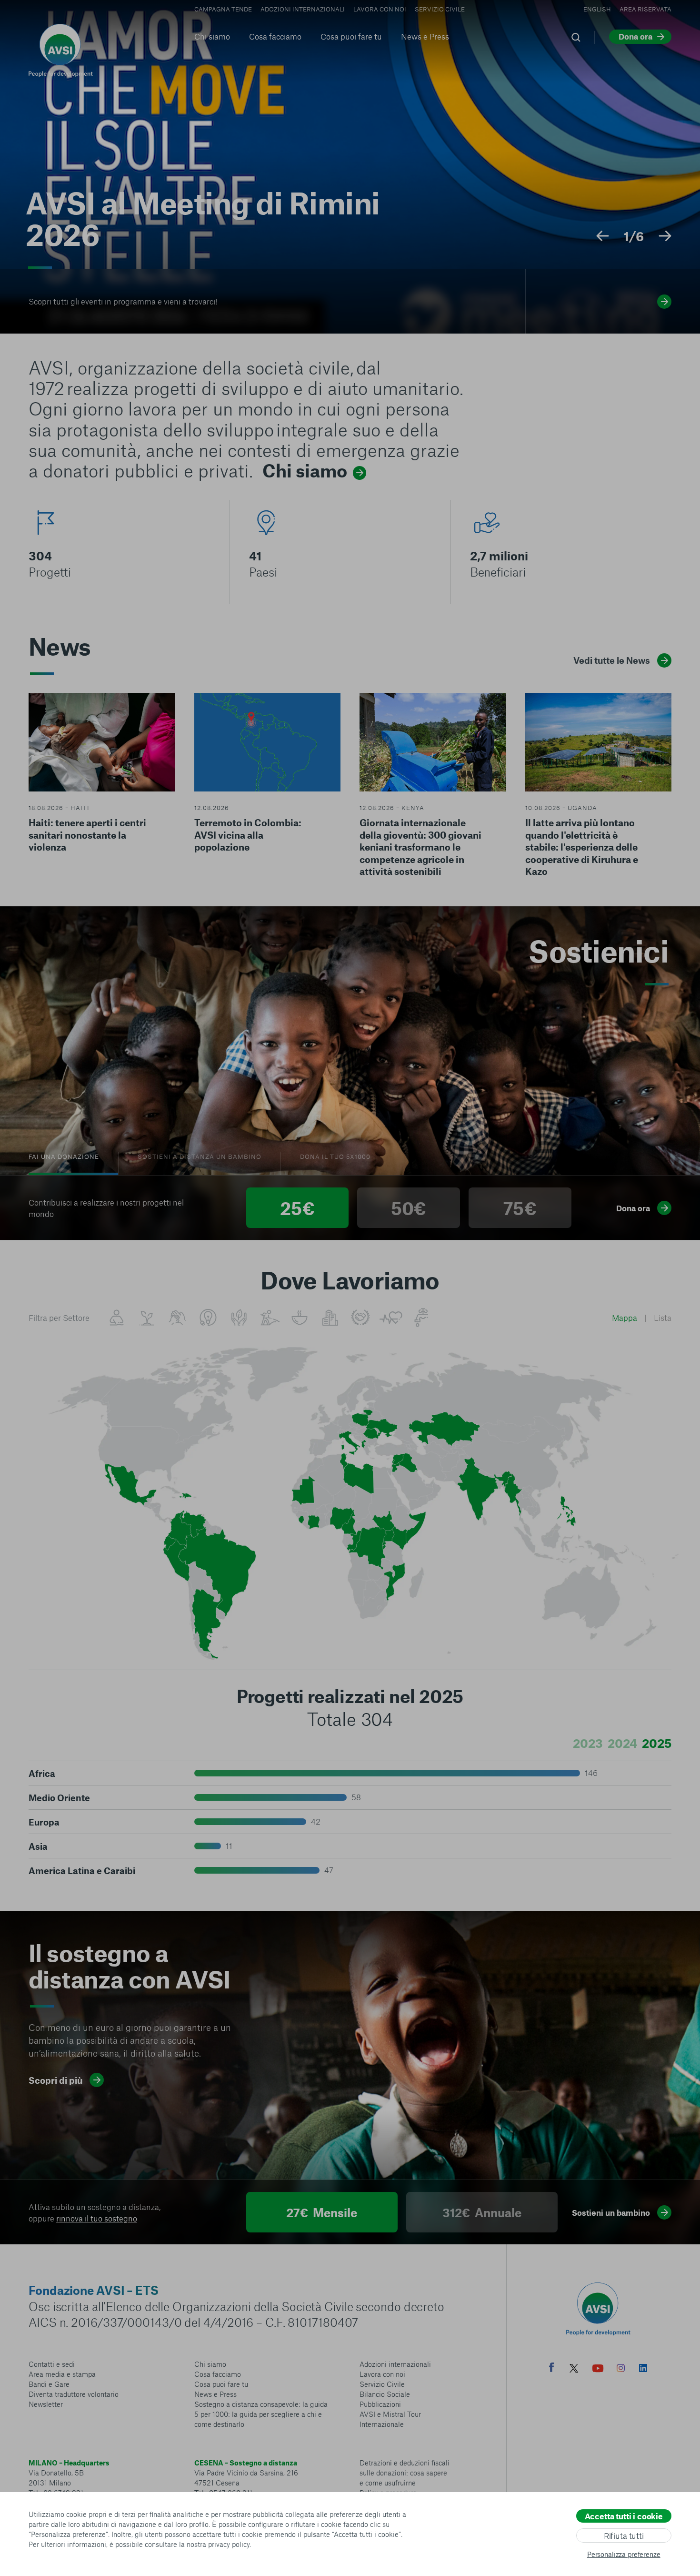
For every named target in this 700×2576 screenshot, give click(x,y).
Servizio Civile (440, 9)
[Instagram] (621, 2369)
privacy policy (229, 2544)
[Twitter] (574, 2369)
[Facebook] (551, 2368)
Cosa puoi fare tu (351, 36)
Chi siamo (212, 36)
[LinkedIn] (643, 2369)
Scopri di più (55, 2080)
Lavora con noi (380, 9)
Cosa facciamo (275, 36)
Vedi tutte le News (612, 660)
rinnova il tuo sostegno (97, 2218)
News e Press (425, 36)
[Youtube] (598, 2369)
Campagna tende (223, 9)
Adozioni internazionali (303, 9)
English (597, 9)
